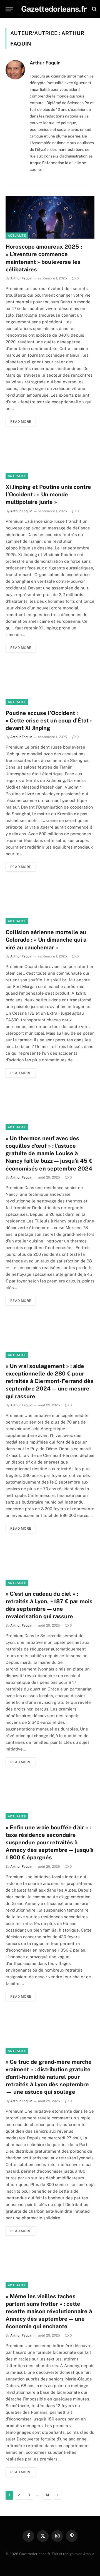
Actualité (17, 236)
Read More (21, 422)
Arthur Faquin (45, 63)
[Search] (94, 9)
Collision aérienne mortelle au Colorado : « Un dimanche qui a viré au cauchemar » (46, 940)
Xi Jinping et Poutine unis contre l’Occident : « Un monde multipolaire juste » (48, 494)
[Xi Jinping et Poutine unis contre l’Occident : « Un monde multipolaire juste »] (50, 458)
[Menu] (9, 9)
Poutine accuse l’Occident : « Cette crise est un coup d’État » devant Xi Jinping (49, 721)
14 (47, 2495)
